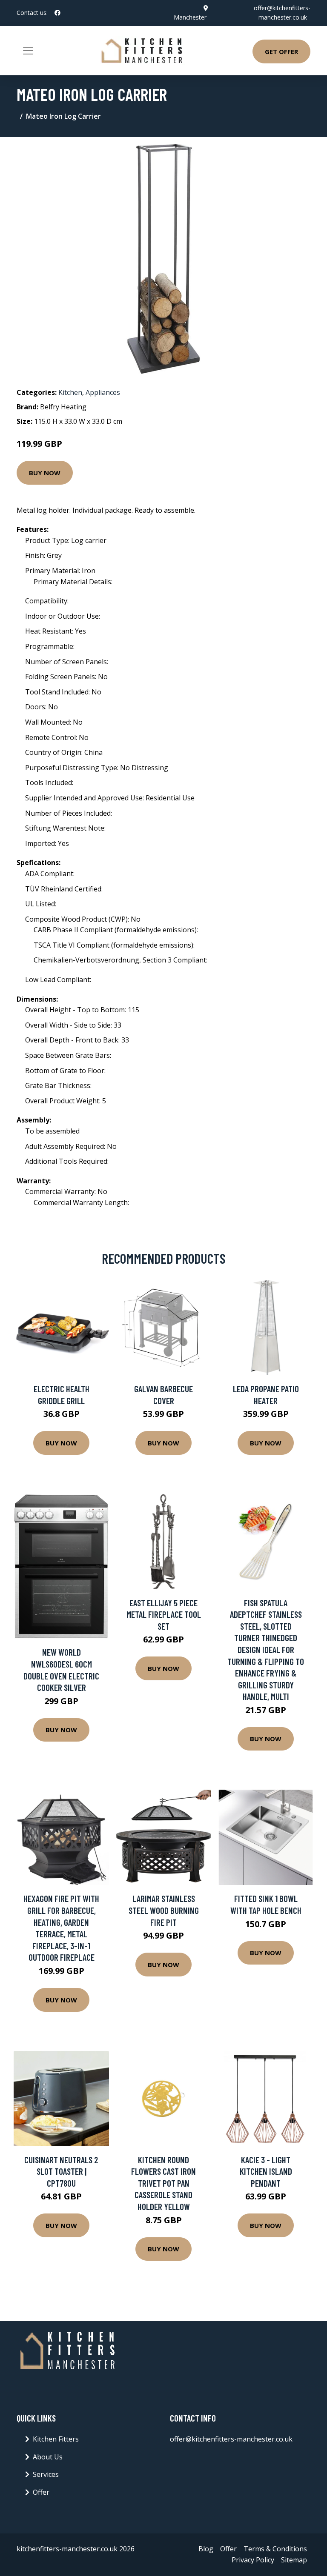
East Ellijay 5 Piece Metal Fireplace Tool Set (164, 1614)
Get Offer (281, 51)
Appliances (103, 392)
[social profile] (57, 13)
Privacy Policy (253, 2560)
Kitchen (70, 392)
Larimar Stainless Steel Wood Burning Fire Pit (164, 1910)
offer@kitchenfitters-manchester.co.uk (231, 2439)
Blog (206, 2549)
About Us (48, 2457)
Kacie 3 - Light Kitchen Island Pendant (266, 2171)
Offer (41, 2492)
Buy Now (45, 473)
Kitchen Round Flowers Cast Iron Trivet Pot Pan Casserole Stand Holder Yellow (163, 2183)
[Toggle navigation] (28, 51)
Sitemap (294, 2560)
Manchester (190, 17)
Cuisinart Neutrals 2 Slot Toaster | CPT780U (61, 2171)
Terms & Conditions (275, 2549)
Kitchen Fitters (56, 2439)
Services (46, 2474)
